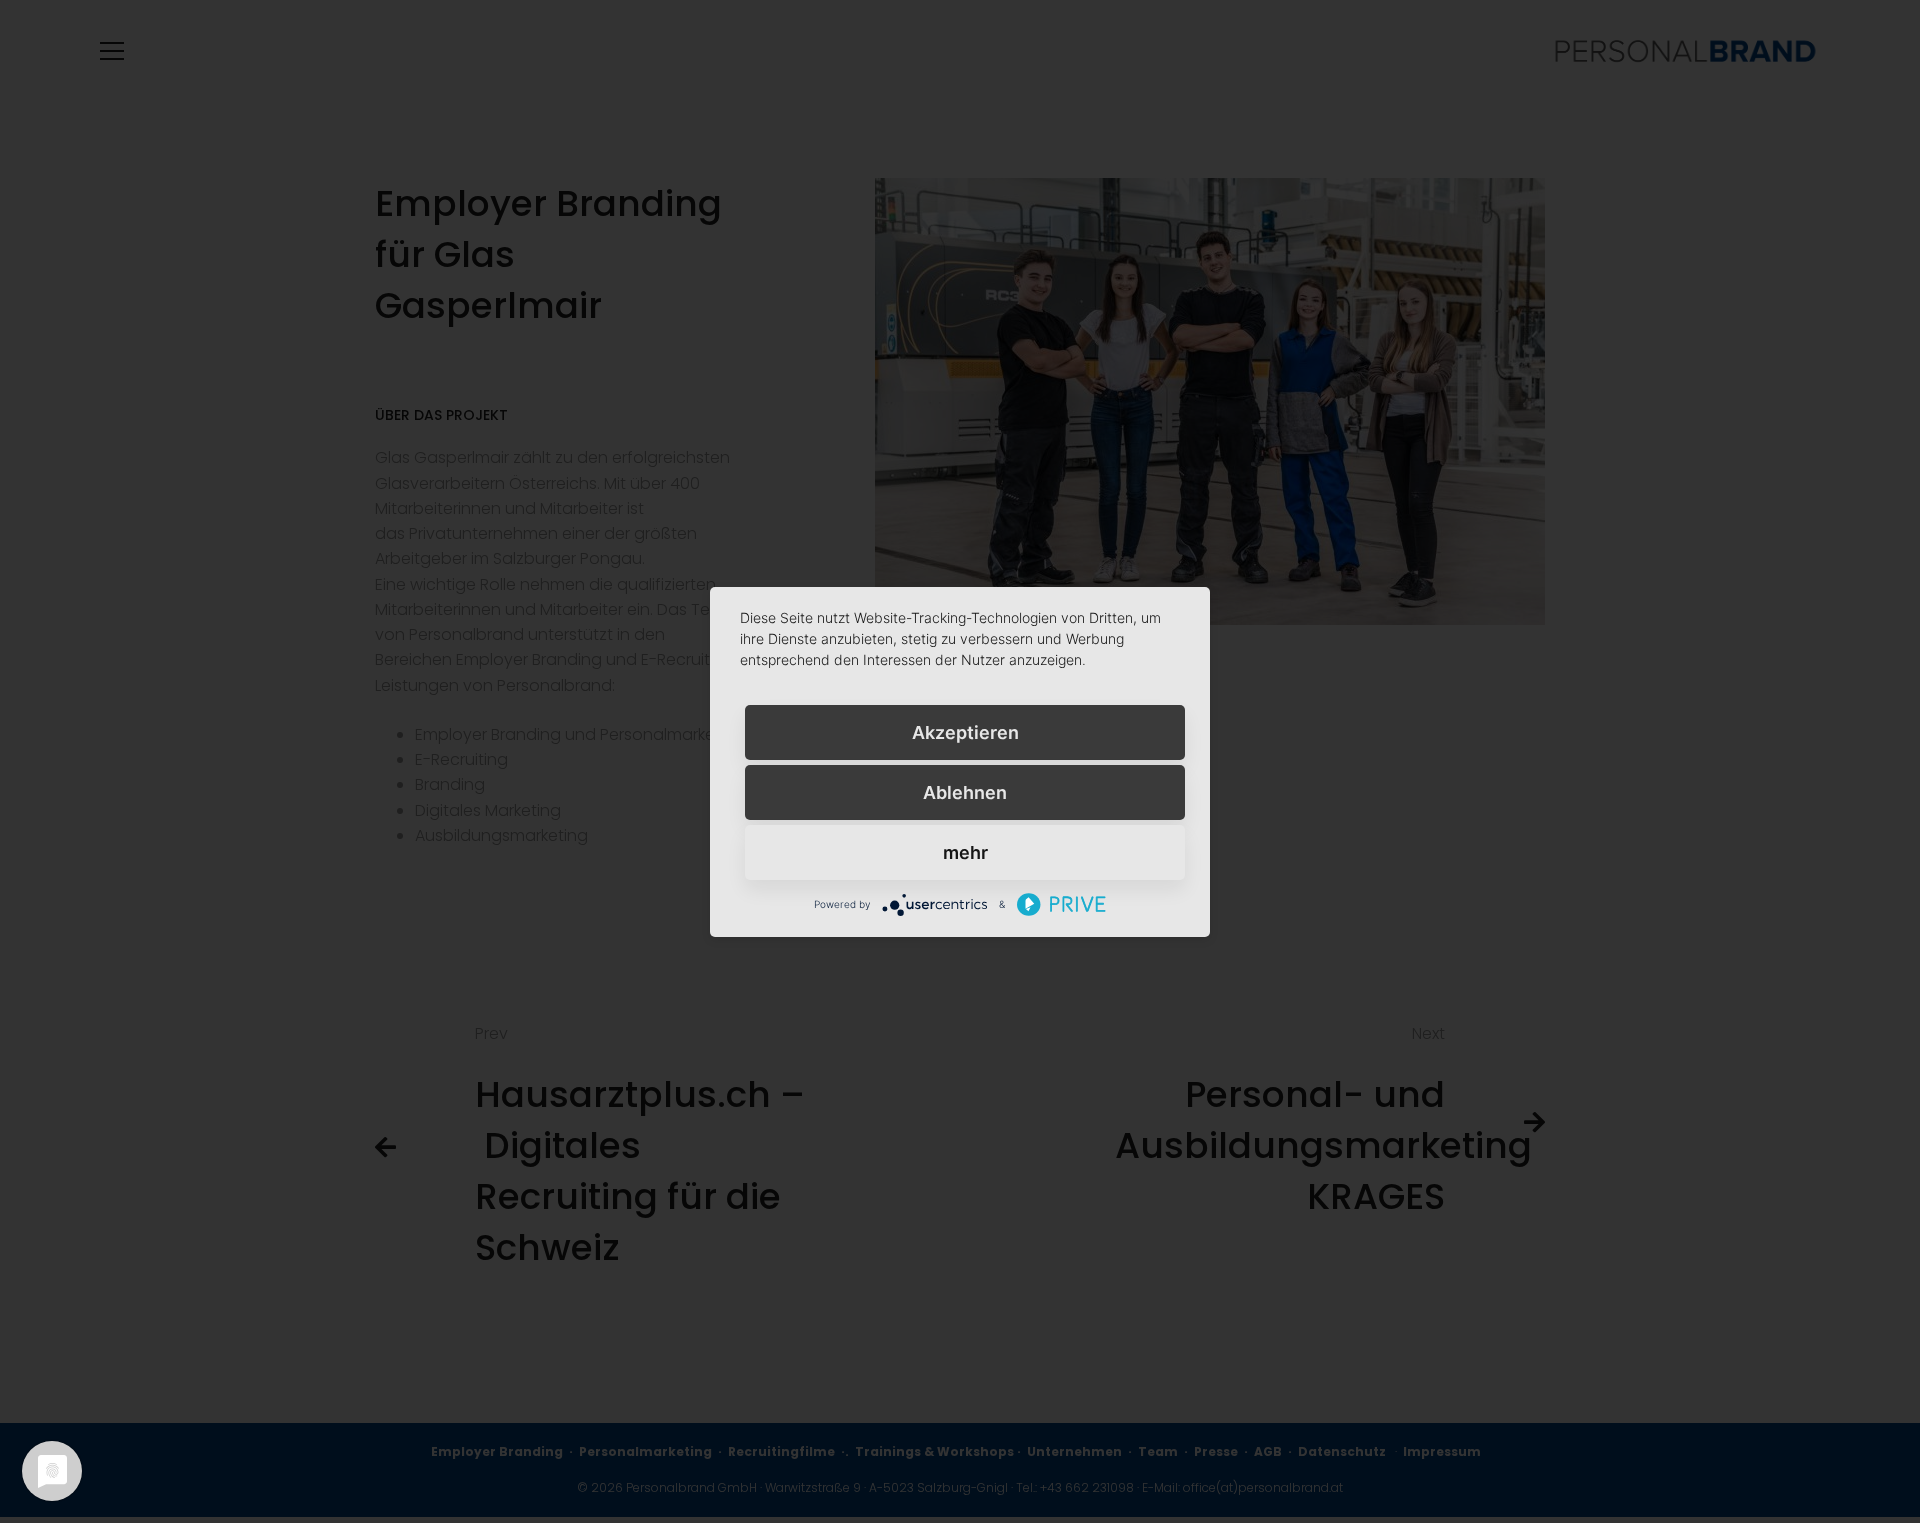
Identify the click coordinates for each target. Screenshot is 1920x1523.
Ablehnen (965, 791)
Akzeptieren (965, 731)
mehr (965, 851)
